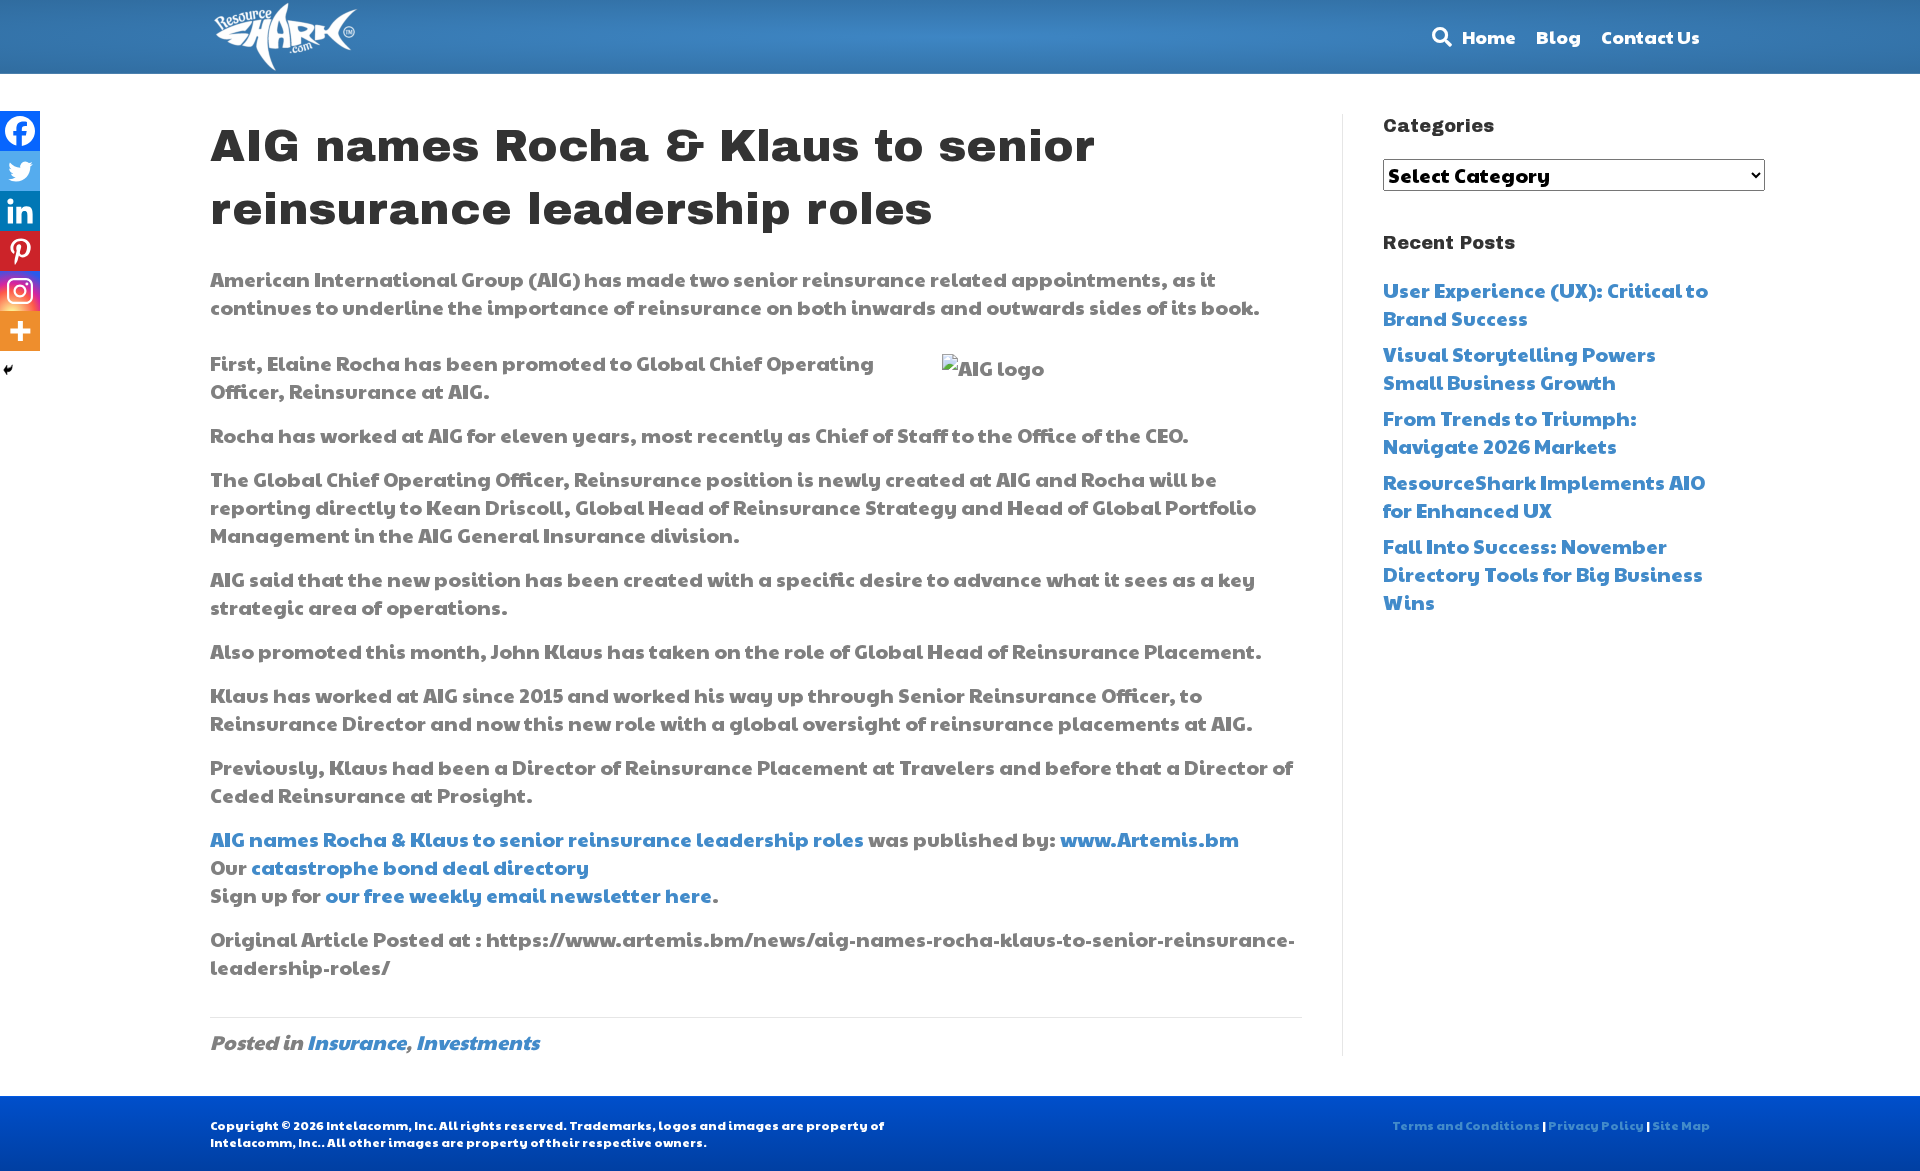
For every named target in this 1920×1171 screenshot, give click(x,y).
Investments (477, 1042)
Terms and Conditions (1466, 1125)
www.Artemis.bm (1149, 839)
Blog (1558, 36)
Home (1489, 36)
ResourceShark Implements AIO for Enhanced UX (1544, 496)
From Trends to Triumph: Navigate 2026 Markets (1510, 432)
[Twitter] (20, 171)
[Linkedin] (20, 211)
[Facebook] (20, 131)
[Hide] (8, 370)
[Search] (1437, 37)
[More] (20, 331)
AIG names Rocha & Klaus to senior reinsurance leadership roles (537, 839)
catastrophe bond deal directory (420, 867)
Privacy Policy (1596, 1125)
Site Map (1681, 1125)
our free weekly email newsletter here (518, 895)
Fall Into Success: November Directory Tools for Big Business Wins (1543, 574)
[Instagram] (20, 291)
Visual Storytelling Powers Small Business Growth (1519, 368)
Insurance (356, 1042)
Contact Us (1650, 36)
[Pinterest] (20, 251)
